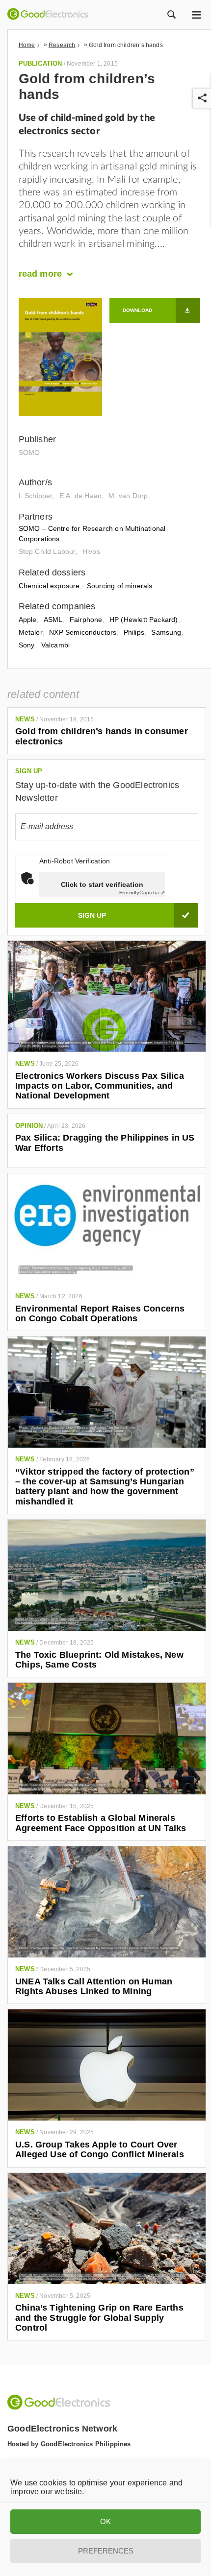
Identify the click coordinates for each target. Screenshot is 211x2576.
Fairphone (86, 620)
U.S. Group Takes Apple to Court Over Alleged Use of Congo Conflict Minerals (100, 2149)
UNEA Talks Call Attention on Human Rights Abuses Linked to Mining (94, 1986)
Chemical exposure (49, 586)
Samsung (166, 632)
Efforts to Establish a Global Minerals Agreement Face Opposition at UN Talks (101, 1823)
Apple (28, 620)
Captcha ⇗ (142, 893)
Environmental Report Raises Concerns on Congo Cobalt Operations (100, 1313)
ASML (53, 620)
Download (137, 310)
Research (62, 45)
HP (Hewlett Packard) (144, 620)
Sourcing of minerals (120, 586)
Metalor (30, 632)
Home (27, 45)
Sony (26, 645)
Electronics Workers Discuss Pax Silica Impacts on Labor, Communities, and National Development (100, 1086)
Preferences (106, 2551)
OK (105, 2521)
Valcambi (55, 645)
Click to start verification (102, 884)
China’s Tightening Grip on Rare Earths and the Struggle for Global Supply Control (99, 2318)
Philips (134, 632)
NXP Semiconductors (83, 632)
